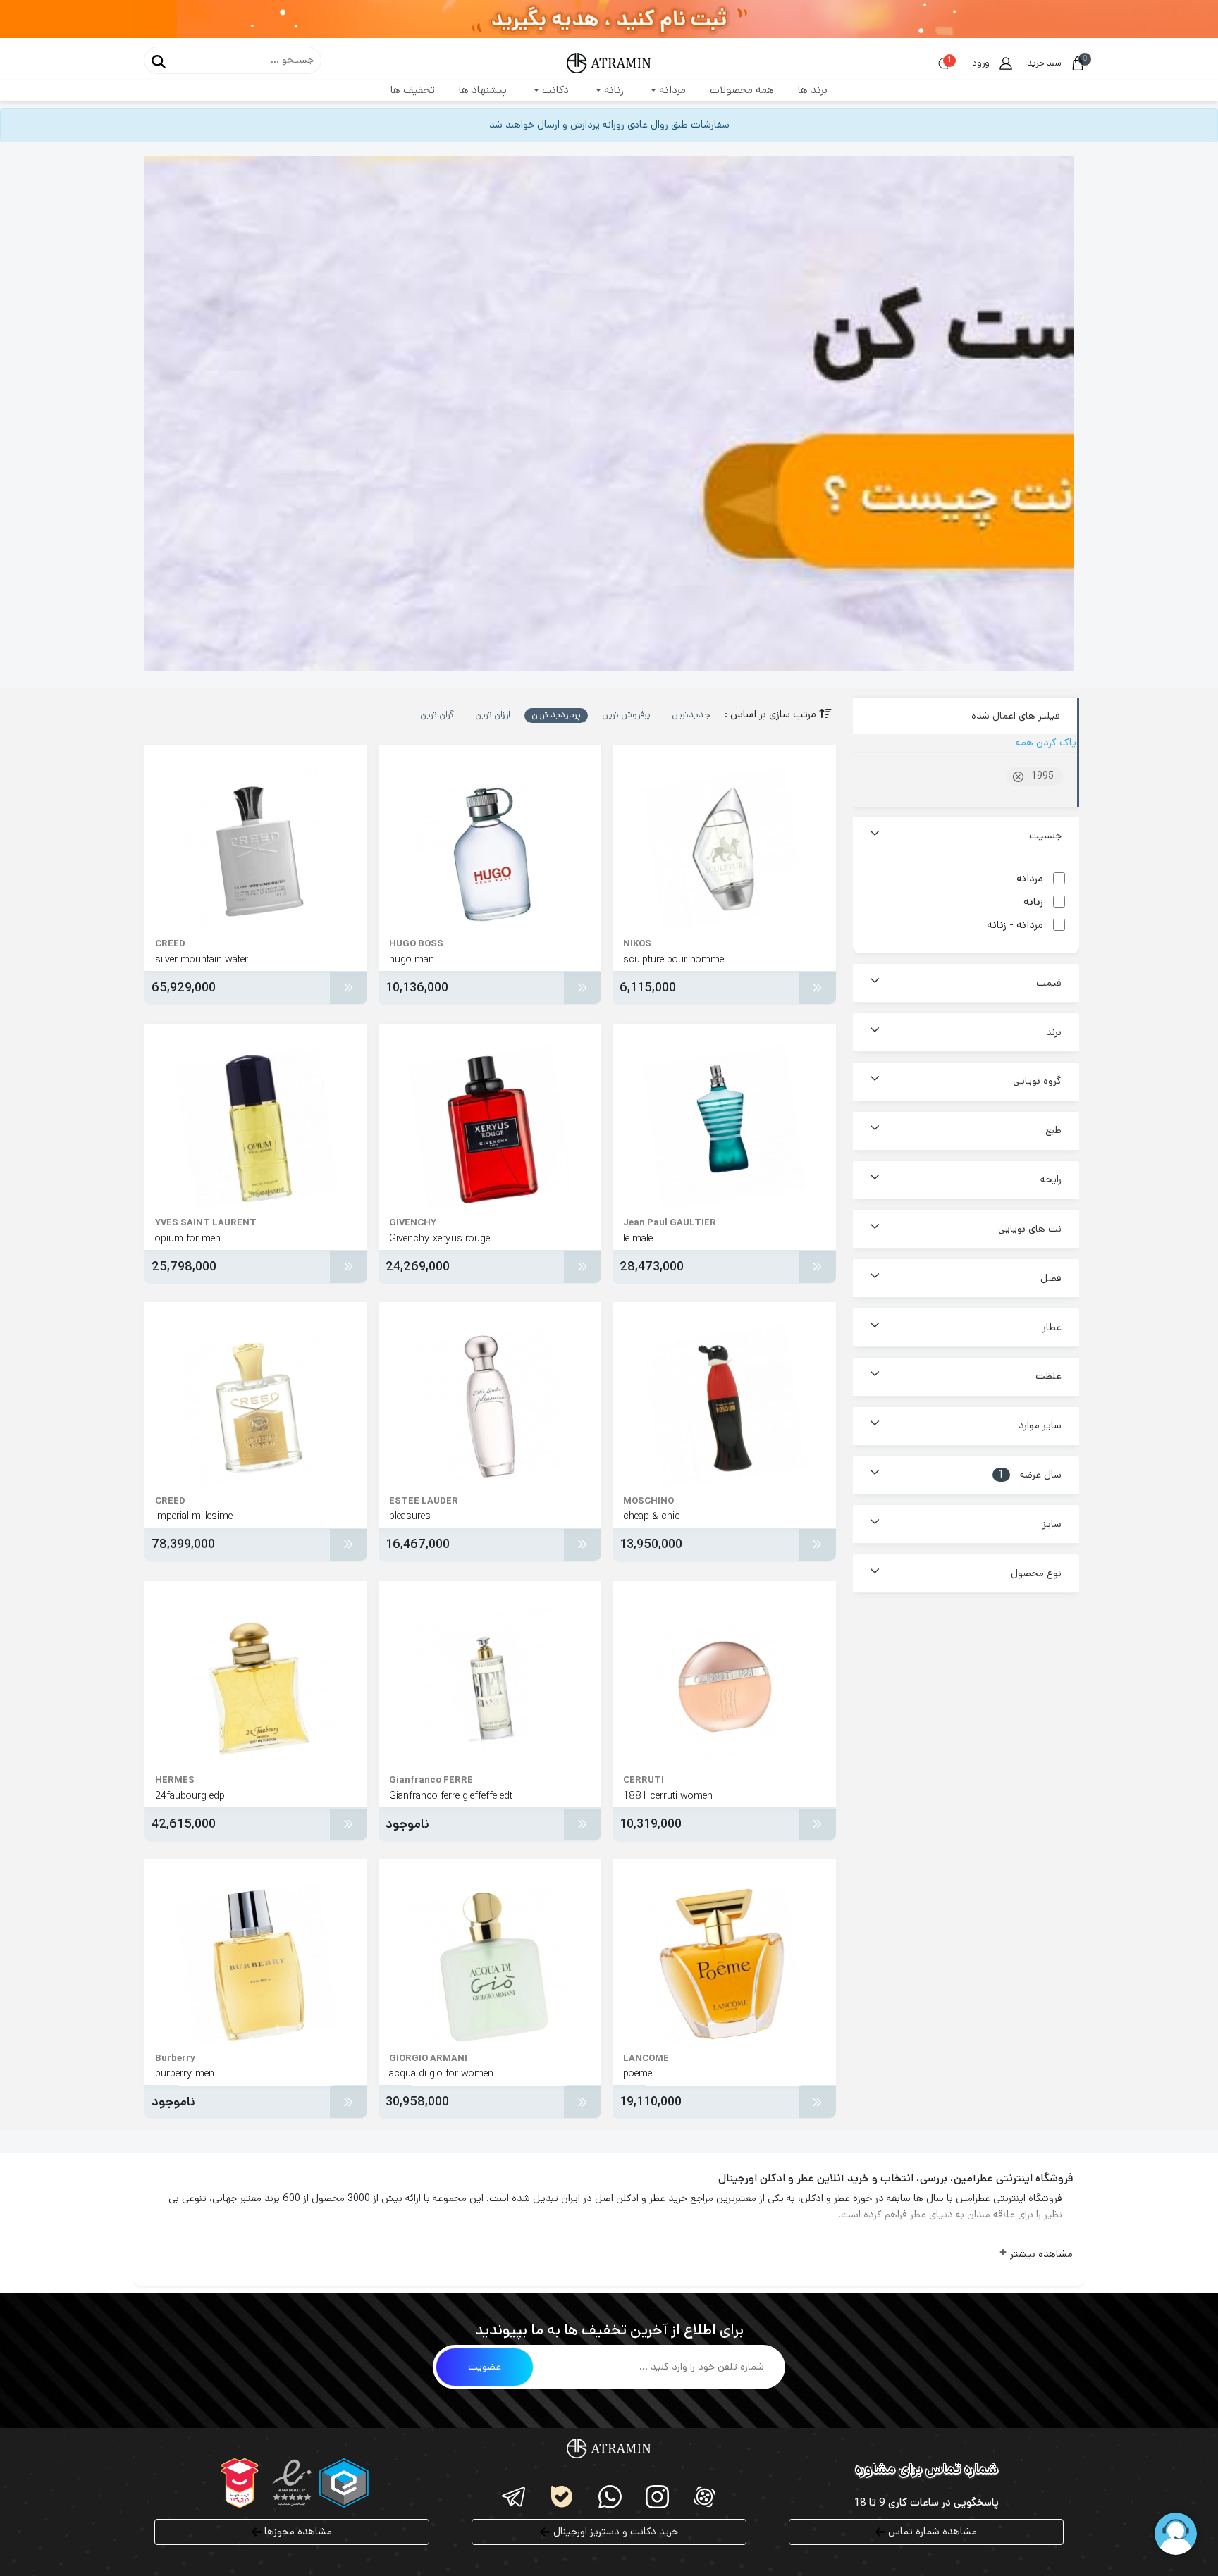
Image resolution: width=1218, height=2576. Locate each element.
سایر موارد (1040, 1425)
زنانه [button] (613, 90)
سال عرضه (1030, 1475)
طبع (1053, 1130)
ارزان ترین (493, 715)
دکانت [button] (554, 90)
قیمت (1049, 983)
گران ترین (437, 715)
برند (1054, 1032)
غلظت (1048, 1376)
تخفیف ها (413, 90)
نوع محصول (1036, 1573)
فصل (1051, 1278)
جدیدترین (691, 715)
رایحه (1051, 1179)
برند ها (813, 90)
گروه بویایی (1037, 1081)
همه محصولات (742, 90)
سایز (1052, 1524)
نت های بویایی (1030, 1229)
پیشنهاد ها (483, 90)
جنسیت (1045, 836)
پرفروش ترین (626, 715)
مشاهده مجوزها (297, 2532)
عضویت (485, 2367)
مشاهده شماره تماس (931, 2532)
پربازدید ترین (556, 715)
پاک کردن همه (1046, 743)
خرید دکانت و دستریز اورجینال (614, 2532)
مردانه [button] (671, 90)
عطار (1052, 1327)
